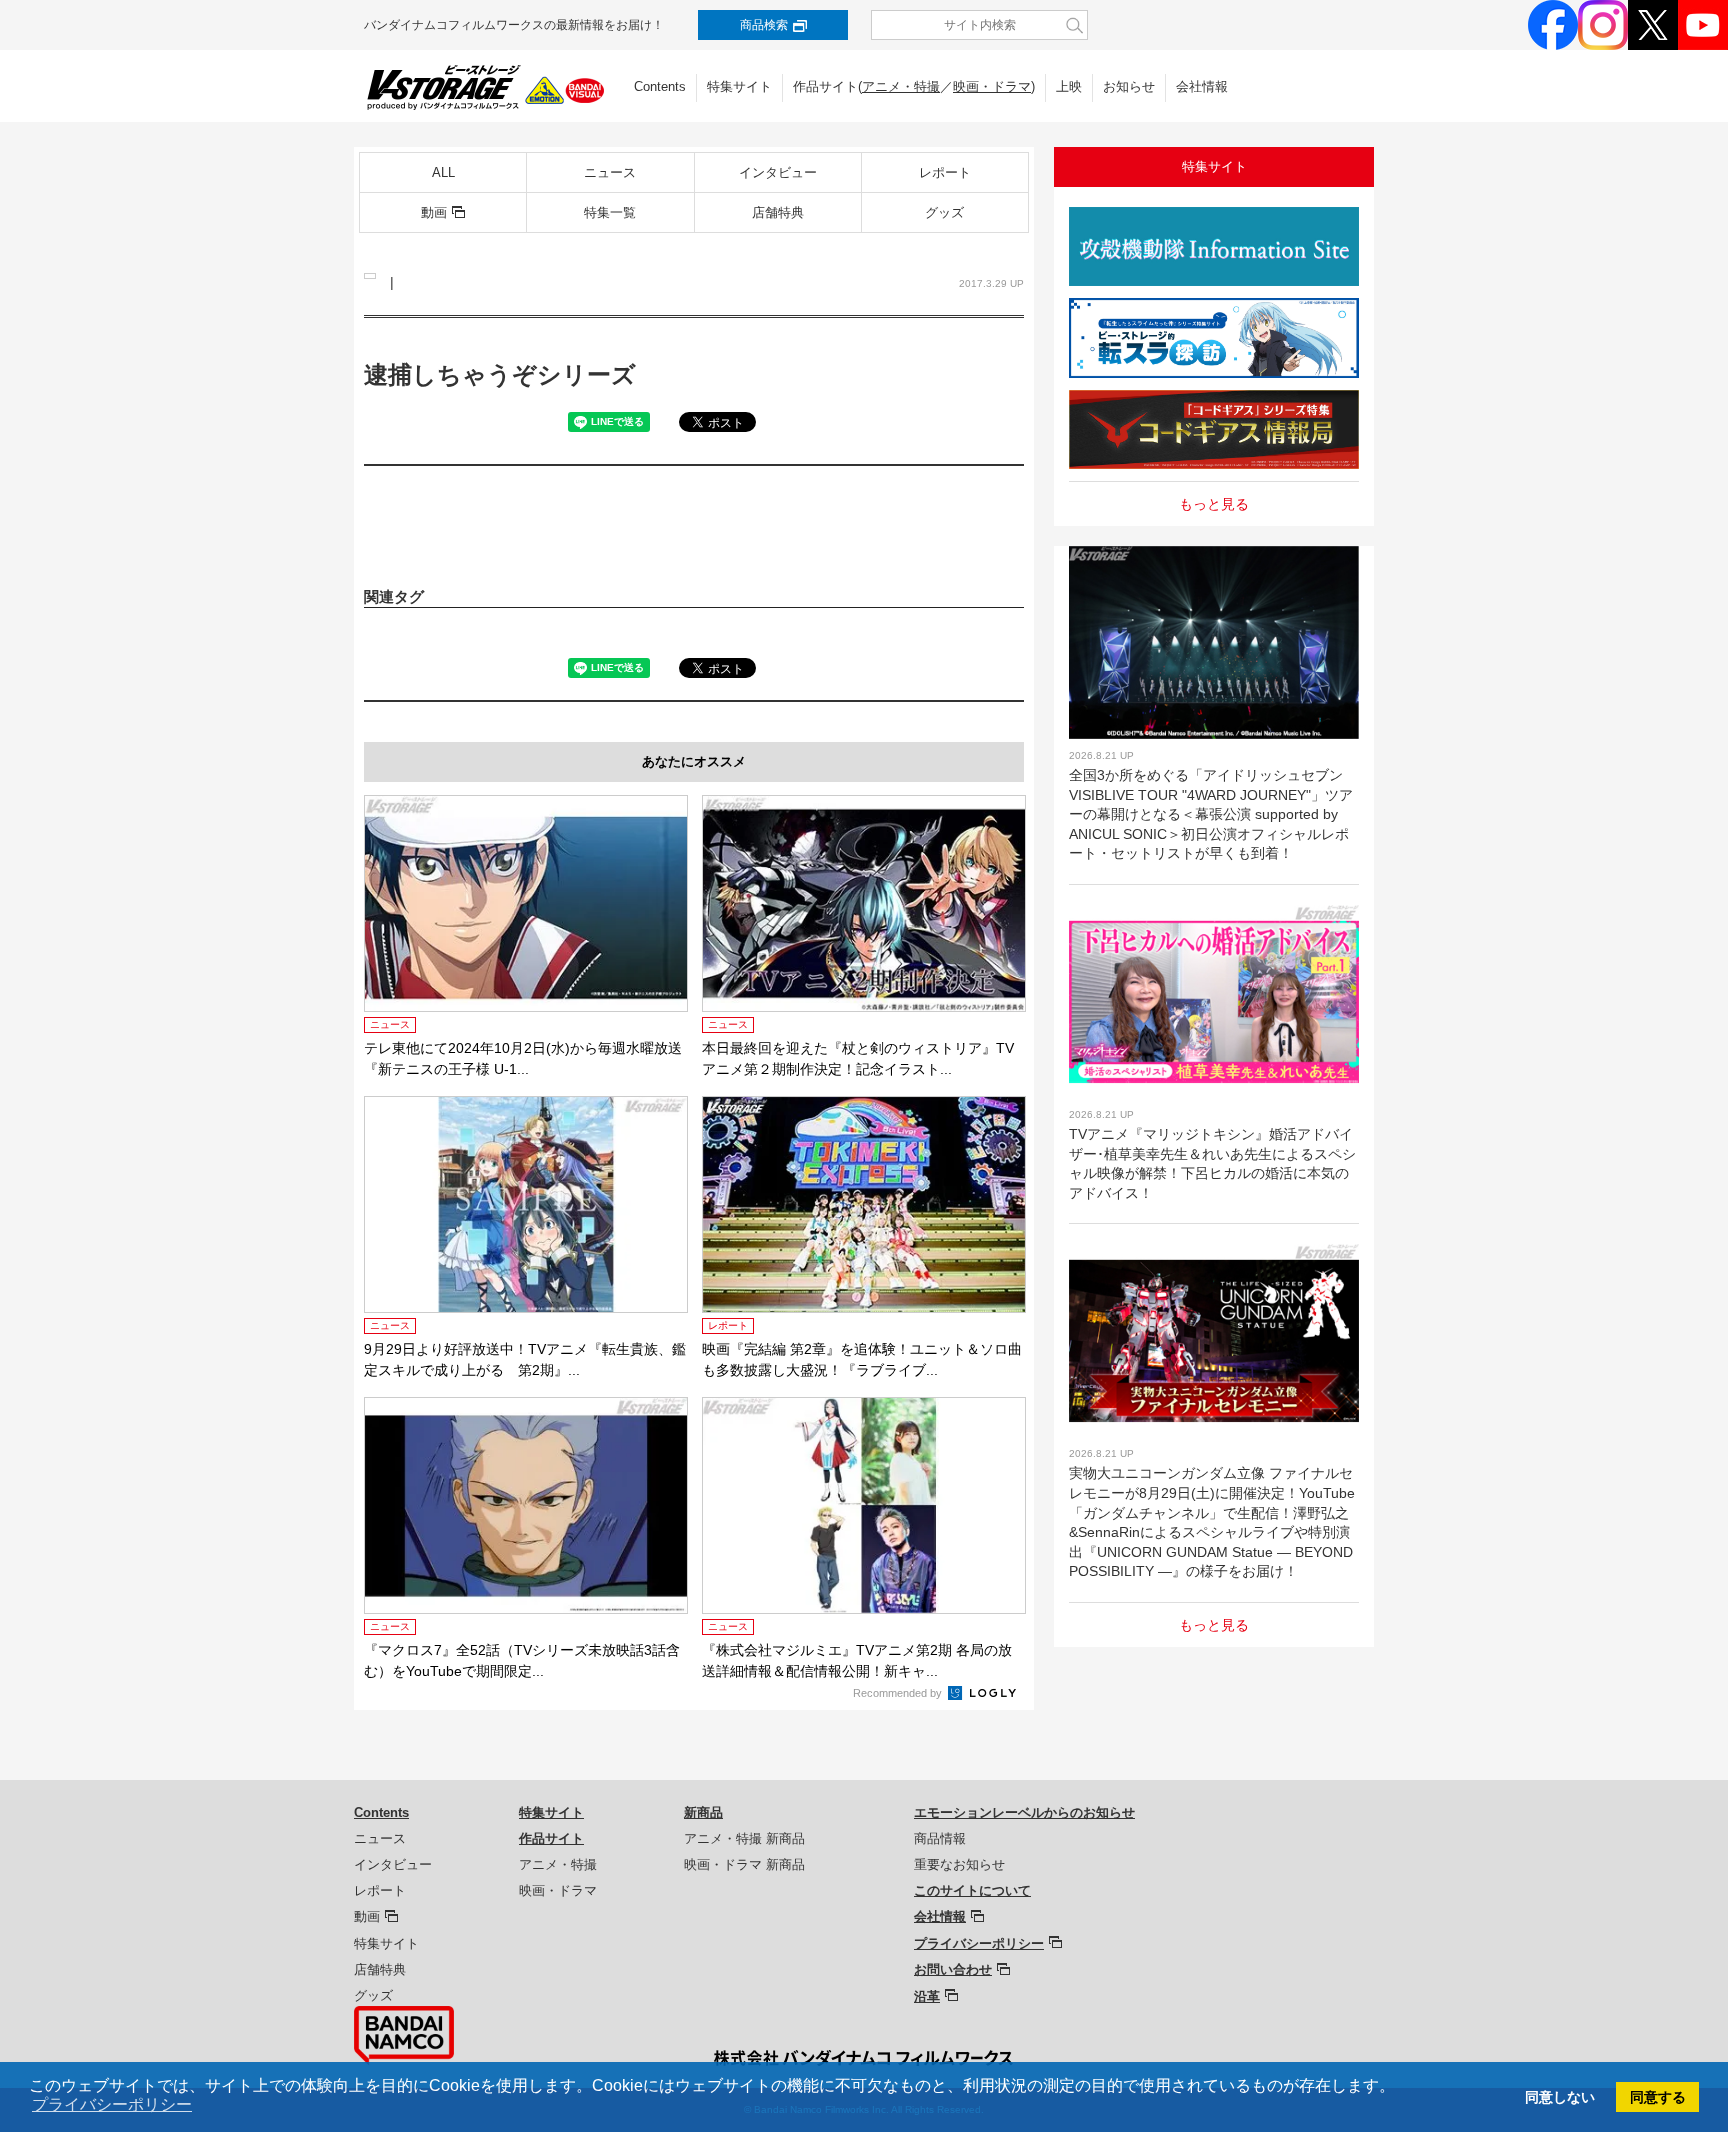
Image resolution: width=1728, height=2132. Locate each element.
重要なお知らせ (959, 1864)
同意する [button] (1658, 2097)
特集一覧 (610, 212)
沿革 (927, 1996)
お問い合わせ (953, 1969)
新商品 (703, 1812)
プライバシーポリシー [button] (112, 2104)
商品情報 (940, 1838)
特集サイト (739, 86)
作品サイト (551, 1838)
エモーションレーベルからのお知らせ (1024, 1812)
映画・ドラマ (992, 86)
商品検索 (764, 25)
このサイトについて (972, 1890)
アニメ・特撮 (901, 86)
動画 (434, 212)
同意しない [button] (1560, 2097)
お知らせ (1129, 86)
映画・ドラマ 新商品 (744, 1864)
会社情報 (1202, 86)
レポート (945, 172)
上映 (1069, 86)
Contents (660, 86)
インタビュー (778, 172)
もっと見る (1214, 504)
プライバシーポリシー (979, 1943)
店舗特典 (778, 212)
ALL (443, 172)
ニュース (610, 172)
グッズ (944, 212)
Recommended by (899, 1693)
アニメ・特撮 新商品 (744, 1838)
